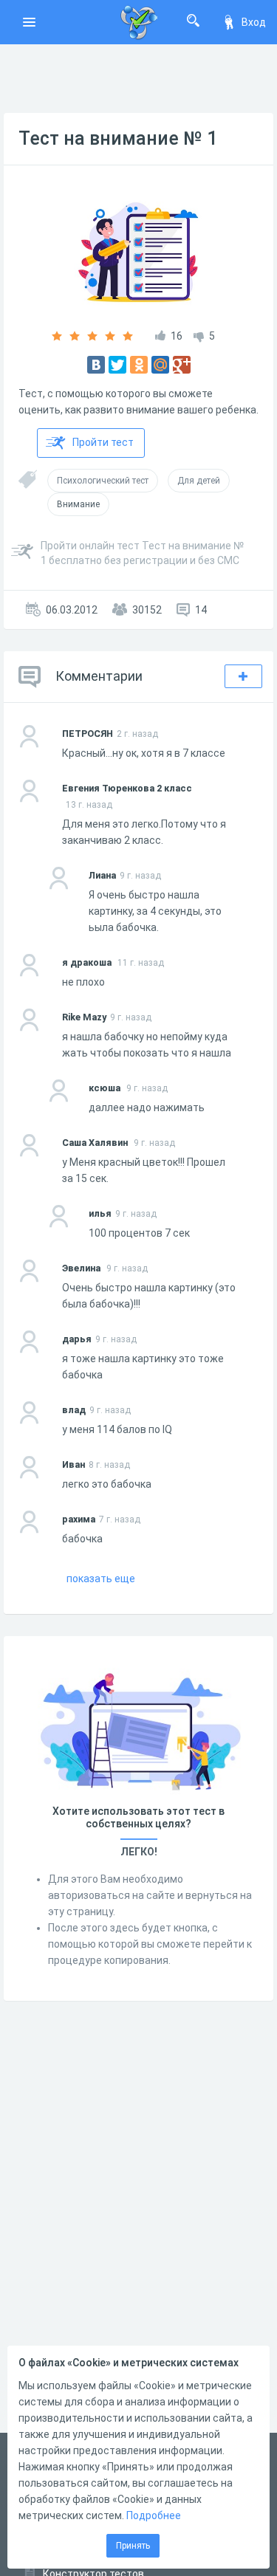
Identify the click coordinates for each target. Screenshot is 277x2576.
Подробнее (154, 2515)
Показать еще (101, 1579)
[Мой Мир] (160, 365)
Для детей (199, 481)
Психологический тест (103, 481)
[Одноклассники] (139, 365)
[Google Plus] (182, 365)
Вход (254, 22)
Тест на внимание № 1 (118, 138)
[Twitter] (117, 365)
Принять (133, 2546)
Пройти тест (103, 442)
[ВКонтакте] (96, 365)
